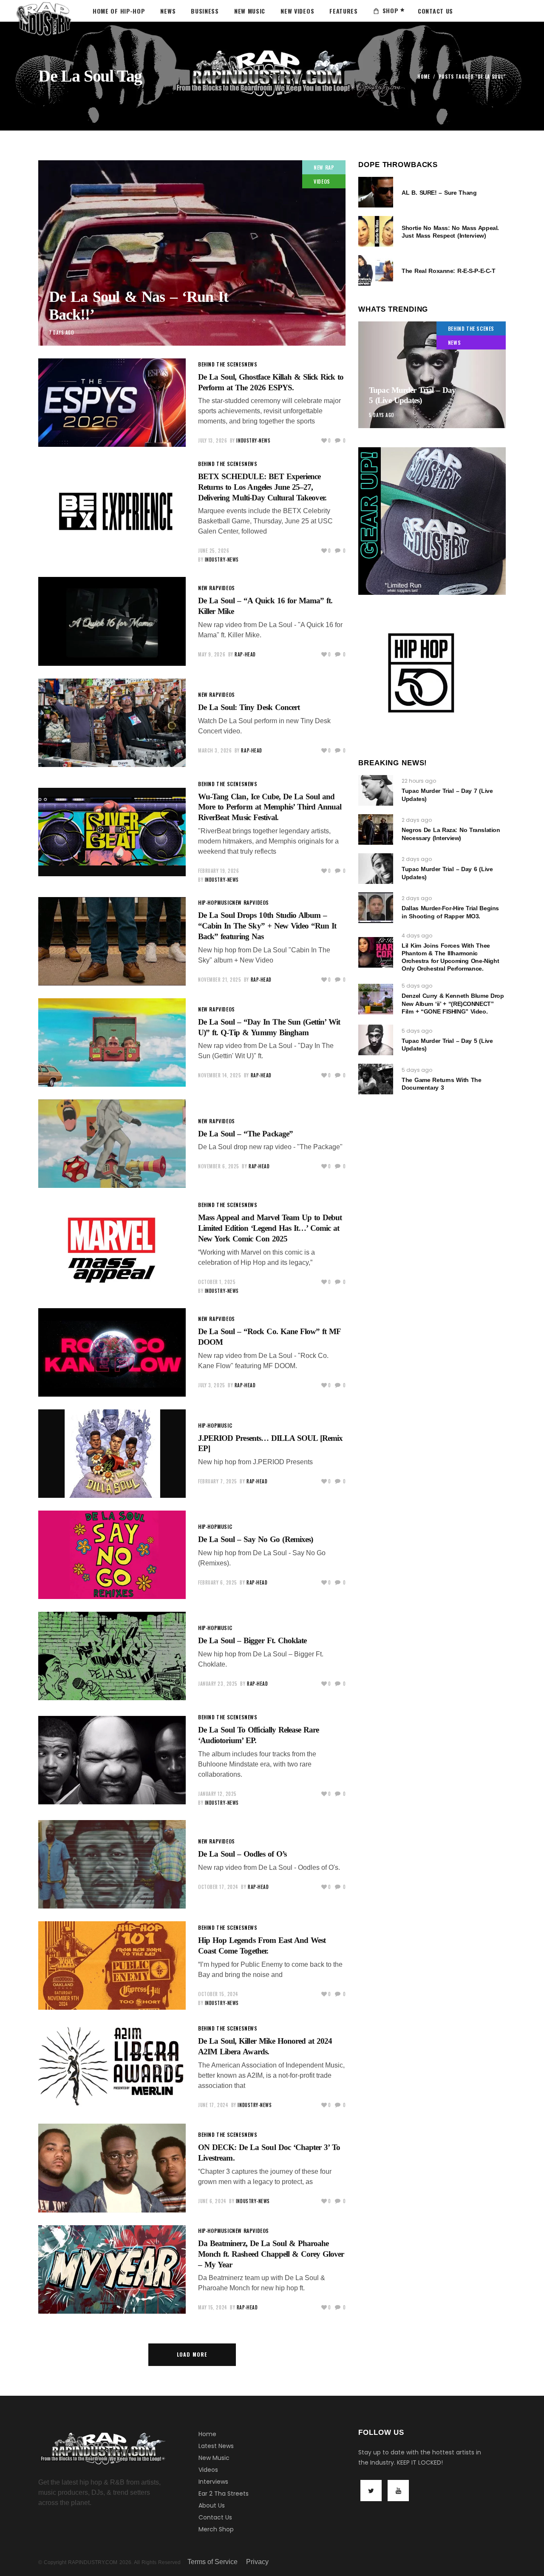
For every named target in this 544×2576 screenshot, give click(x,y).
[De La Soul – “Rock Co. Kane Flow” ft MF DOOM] (112, 1352)
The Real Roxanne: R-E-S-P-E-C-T (448, 271)
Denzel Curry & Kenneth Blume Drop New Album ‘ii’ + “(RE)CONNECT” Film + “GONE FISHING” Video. (453, 1003)
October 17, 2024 (218, 1887)
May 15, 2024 (213, 2307)
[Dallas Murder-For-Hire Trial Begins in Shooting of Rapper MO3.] (376, 908)
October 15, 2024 (218, 1994)
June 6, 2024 (212, 2201)
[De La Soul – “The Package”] (112, 1144)
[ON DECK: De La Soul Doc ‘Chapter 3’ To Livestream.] (112, 2168)
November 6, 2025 (219, 1166)
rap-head (245, 654)
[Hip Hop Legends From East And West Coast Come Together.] (112, 1965)
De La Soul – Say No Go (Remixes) (255, 1539)
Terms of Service (212, 2562)
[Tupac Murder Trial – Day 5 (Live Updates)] (432, 375)
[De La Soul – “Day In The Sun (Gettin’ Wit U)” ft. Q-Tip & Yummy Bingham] (112, 1042)
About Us (212, 2505)
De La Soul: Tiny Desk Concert (249, 707)
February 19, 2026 (218, 871)
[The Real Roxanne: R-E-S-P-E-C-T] (376, 270)
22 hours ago (419, 781)
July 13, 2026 (212, 440)
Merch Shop (216, 2529)
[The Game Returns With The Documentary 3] (376, 1079)
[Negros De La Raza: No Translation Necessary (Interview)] (376, 829)
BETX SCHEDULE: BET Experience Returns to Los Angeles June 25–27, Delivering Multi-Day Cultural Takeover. (262, 487)
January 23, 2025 (218, 1684)
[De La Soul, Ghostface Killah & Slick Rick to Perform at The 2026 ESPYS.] (112, 403)
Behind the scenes (221, 364)
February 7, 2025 (218, 1481)
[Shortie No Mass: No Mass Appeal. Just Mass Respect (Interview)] (376, 231)
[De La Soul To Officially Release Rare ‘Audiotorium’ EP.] (112, 1760)
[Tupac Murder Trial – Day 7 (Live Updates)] (376, 790)
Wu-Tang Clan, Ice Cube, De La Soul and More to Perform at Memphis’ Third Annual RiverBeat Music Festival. (270, 807)
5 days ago (382, 415)
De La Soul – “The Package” (245, 1134)
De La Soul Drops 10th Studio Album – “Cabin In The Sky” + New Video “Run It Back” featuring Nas (267, 926)
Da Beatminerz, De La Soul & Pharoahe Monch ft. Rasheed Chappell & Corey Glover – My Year (271, 2254)
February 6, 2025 (218, 1582)
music (225, 902)
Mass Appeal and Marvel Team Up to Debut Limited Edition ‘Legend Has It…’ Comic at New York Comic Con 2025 (270, 1228)
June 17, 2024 (213, 2105)
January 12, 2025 (217, 1794)
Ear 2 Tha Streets (224, 2494)
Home (424, 77)
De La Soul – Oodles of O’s (242, 1854)
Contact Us (215, 2517)
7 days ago (62, 332)
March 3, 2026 (215, 750)
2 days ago (417, 820)
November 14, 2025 (220, 1075)
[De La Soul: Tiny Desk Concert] (112, 723)
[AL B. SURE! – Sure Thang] (376, 192)
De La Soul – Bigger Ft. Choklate (252, 1640)
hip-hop (208, 902)
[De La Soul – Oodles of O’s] (112, 1864)
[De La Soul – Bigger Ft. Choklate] (112, 1656)
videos (322, 181)
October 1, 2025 (217, 1282)
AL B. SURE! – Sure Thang (439, 193)
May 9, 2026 (212, 654)
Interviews (213, 2482)
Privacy (257, 2562)
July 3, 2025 (212, 1385)
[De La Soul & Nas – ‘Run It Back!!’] (192, 253)
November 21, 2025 (220, 980)
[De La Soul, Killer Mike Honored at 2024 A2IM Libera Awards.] (112, 2067)
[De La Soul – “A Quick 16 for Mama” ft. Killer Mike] (112, 621)
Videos (208, 2470)
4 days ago (417, 936)
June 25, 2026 (214, 551)
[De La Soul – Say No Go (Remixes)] (112, 1555)
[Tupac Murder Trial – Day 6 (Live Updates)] (376, 869)
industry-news (253, 440)
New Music (214, 2458)
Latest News (216, 2446)
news (251, 364)
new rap (324, 167)
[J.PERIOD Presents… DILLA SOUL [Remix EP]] (112, 1454)
